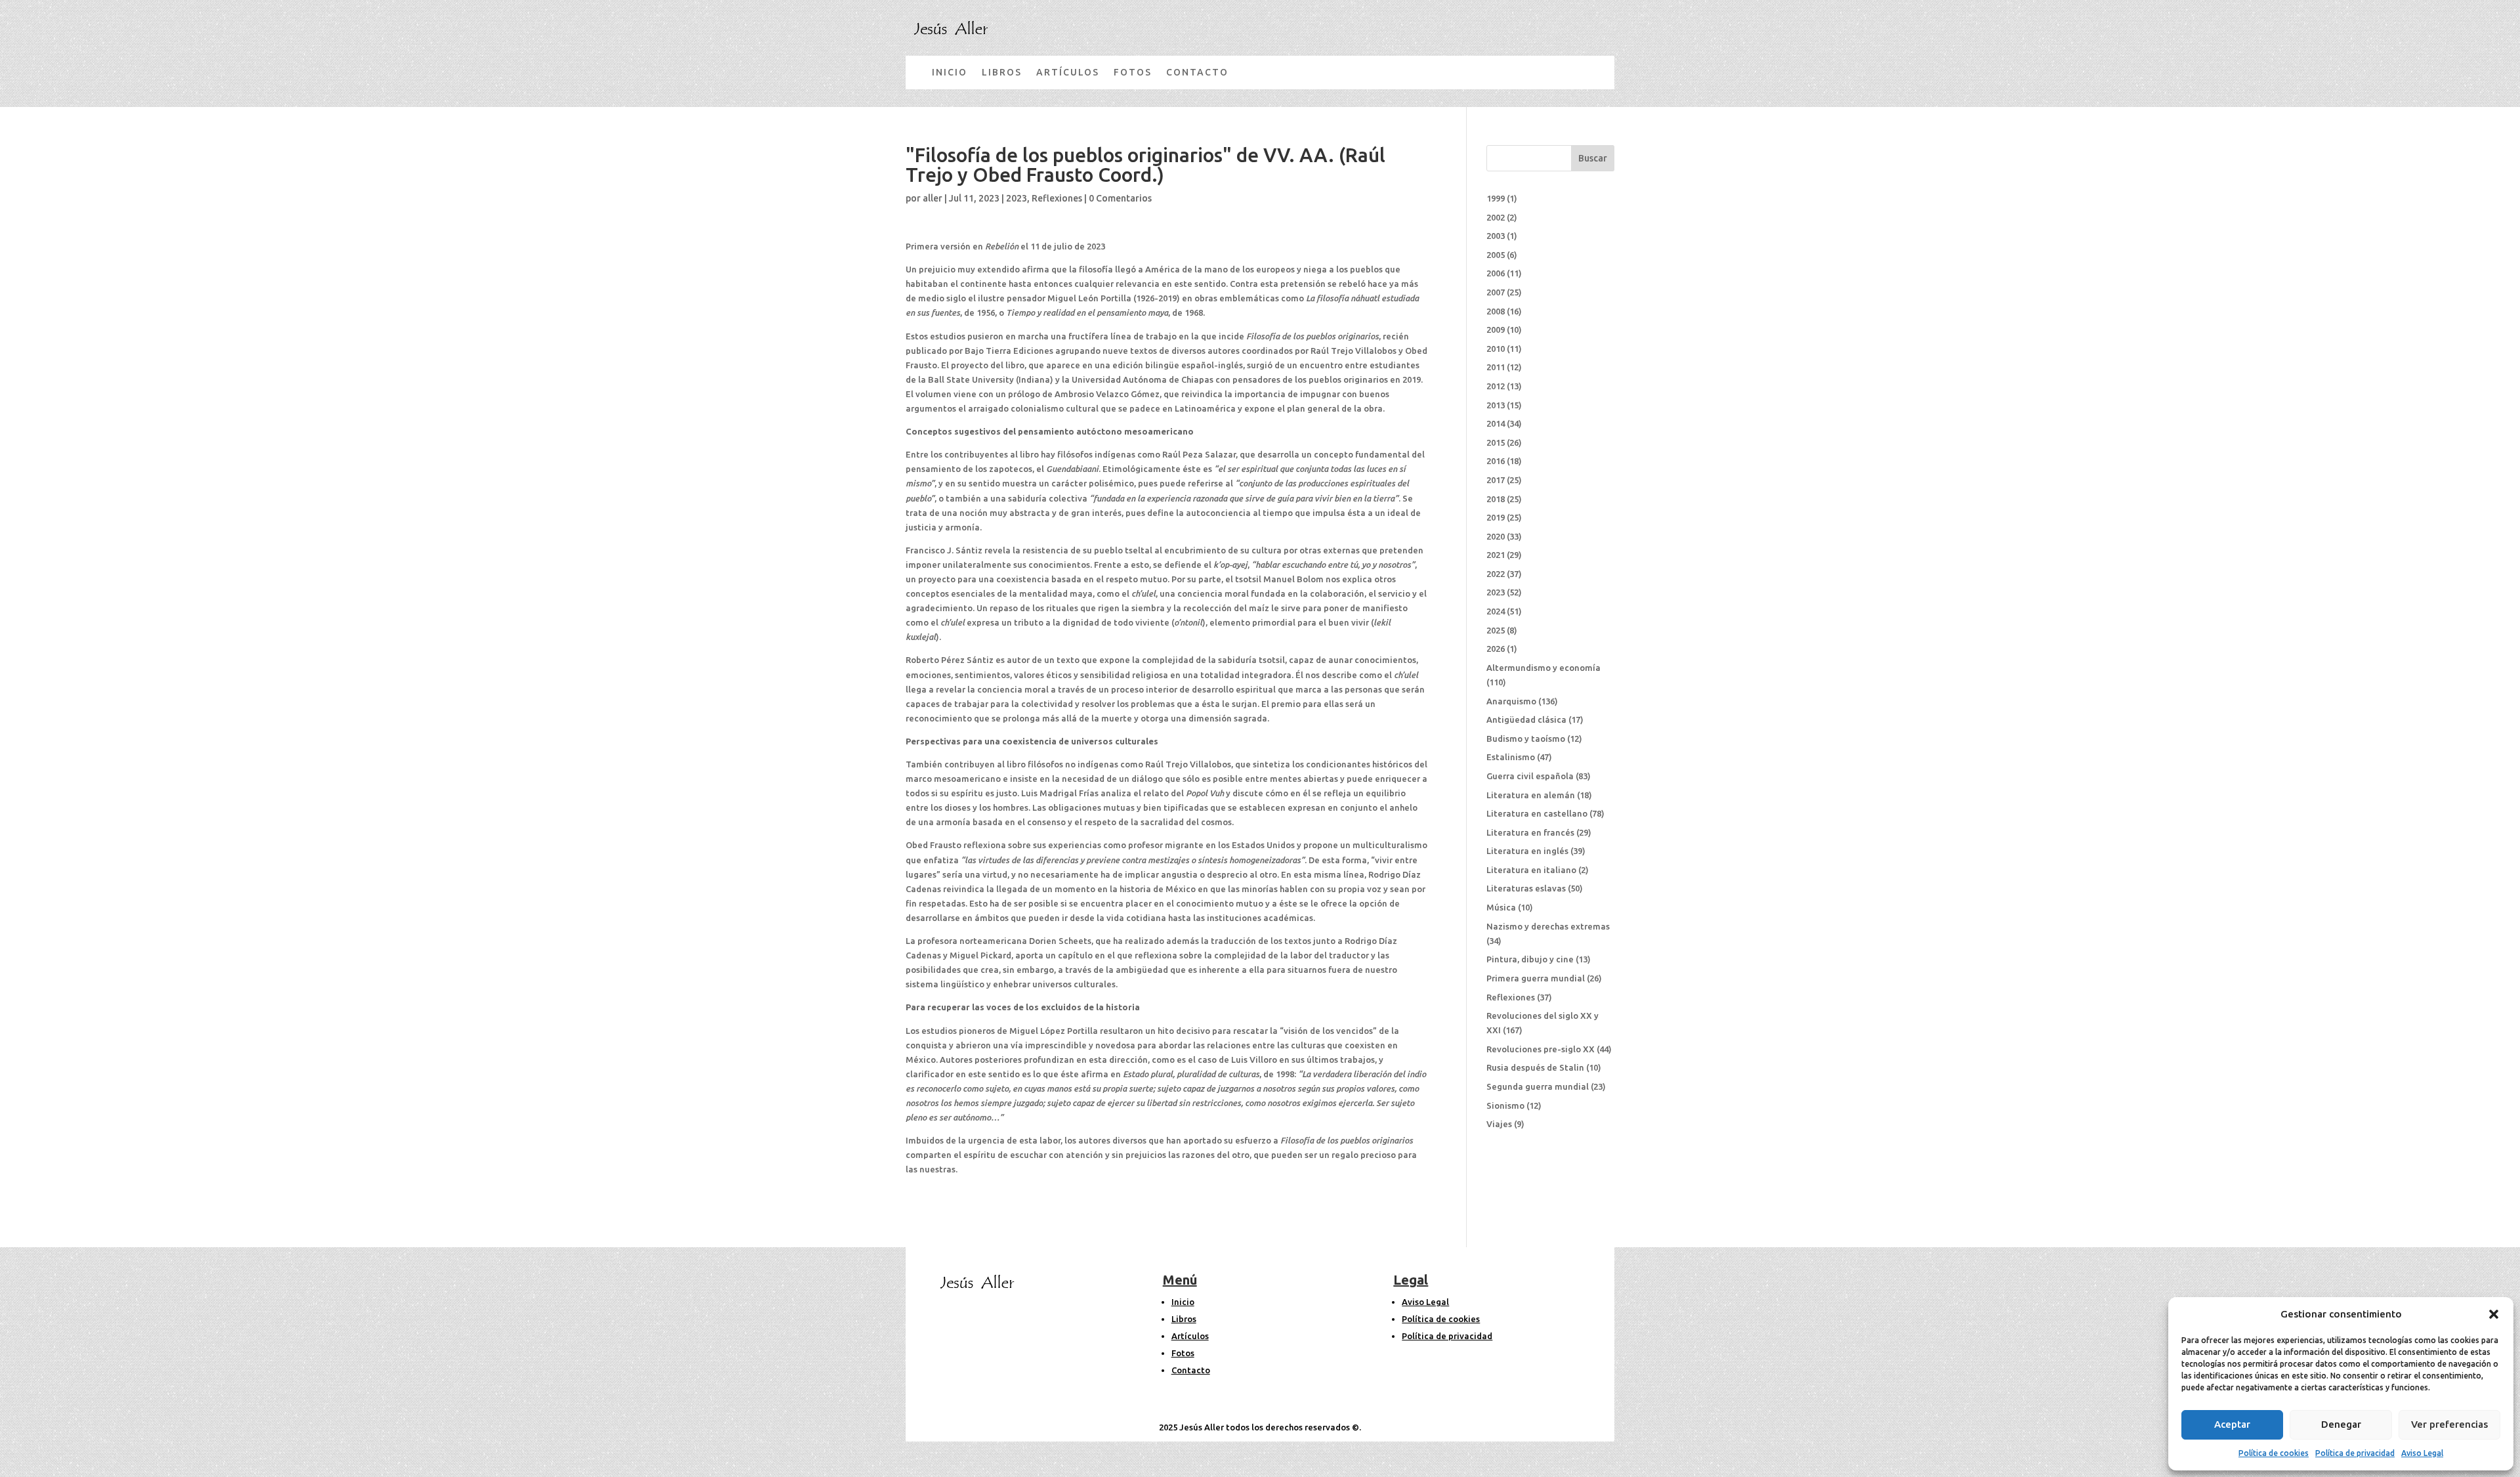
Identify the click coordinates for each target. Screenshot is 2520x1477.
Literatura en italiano (1531, 870)
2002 (1496, 217)
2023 (1017, 198)
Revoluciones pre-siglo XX (1541, 1049)
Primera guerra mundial (1536, 978)
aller (933, 198)
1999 (1496, 198)
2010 (1496, 349)
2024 (1496, 611)
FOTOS (1133, 72)
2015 (1496, 442)
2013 (1496, 405)
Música (1501, 907)
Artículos (1190, 1336)
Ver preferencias (2449, 1424)
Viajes (1499, 1124)
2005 (1496, 255)
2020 (1496, 536)
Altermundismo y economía (1543, 668)
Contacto (1191, 1370)
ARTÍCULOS (1068, 72)
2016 (1496, 461)
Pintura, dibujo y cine (1530, 959)
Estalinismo (1511, 757)
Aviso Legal (2422, 1453)
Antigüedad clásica (1526, 719)
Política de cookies (2274, 1453)
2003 (1496, 236)
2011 (1496, 367)
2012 (1496, 386)
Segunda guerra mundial (1538, 1086)
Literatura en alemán (1531, 795)
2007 (1496, 292)
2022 (1496, 574)
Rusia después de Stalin (1535, 1067)
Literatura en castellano (1537, 813)
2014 (1496, 423)
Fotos (1183, 1353)
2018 (1496, 499)
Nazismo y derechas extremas (1548, 926)
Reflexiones (1057, 198)
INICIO (950, 72)
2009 (1496, 330)
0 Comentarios (1120, 198)
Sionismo (1505, 1105)
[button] (2494, 1314)
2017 (1496, 480)
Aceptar (2232, 1424)
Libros (1184, 1319)
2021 (1496, 555)
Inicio (1183, 1302)
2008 (1496, 311)
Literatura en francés (1530, 832)
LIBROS (1002, 72)
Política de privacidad (2355, 1453)
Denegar (2341, 1424)
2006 (1496, 273)
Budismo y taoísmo (1526, 739)
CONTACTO (1197, 72)
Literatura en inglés (1527, 851)
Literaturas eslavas (1526, 888)
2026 (1496, 649)
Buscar (1593, 158)
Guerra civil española (1530, 776)
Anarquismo (1511, 701)
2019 (1496, 517)
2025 (1496, 630)
